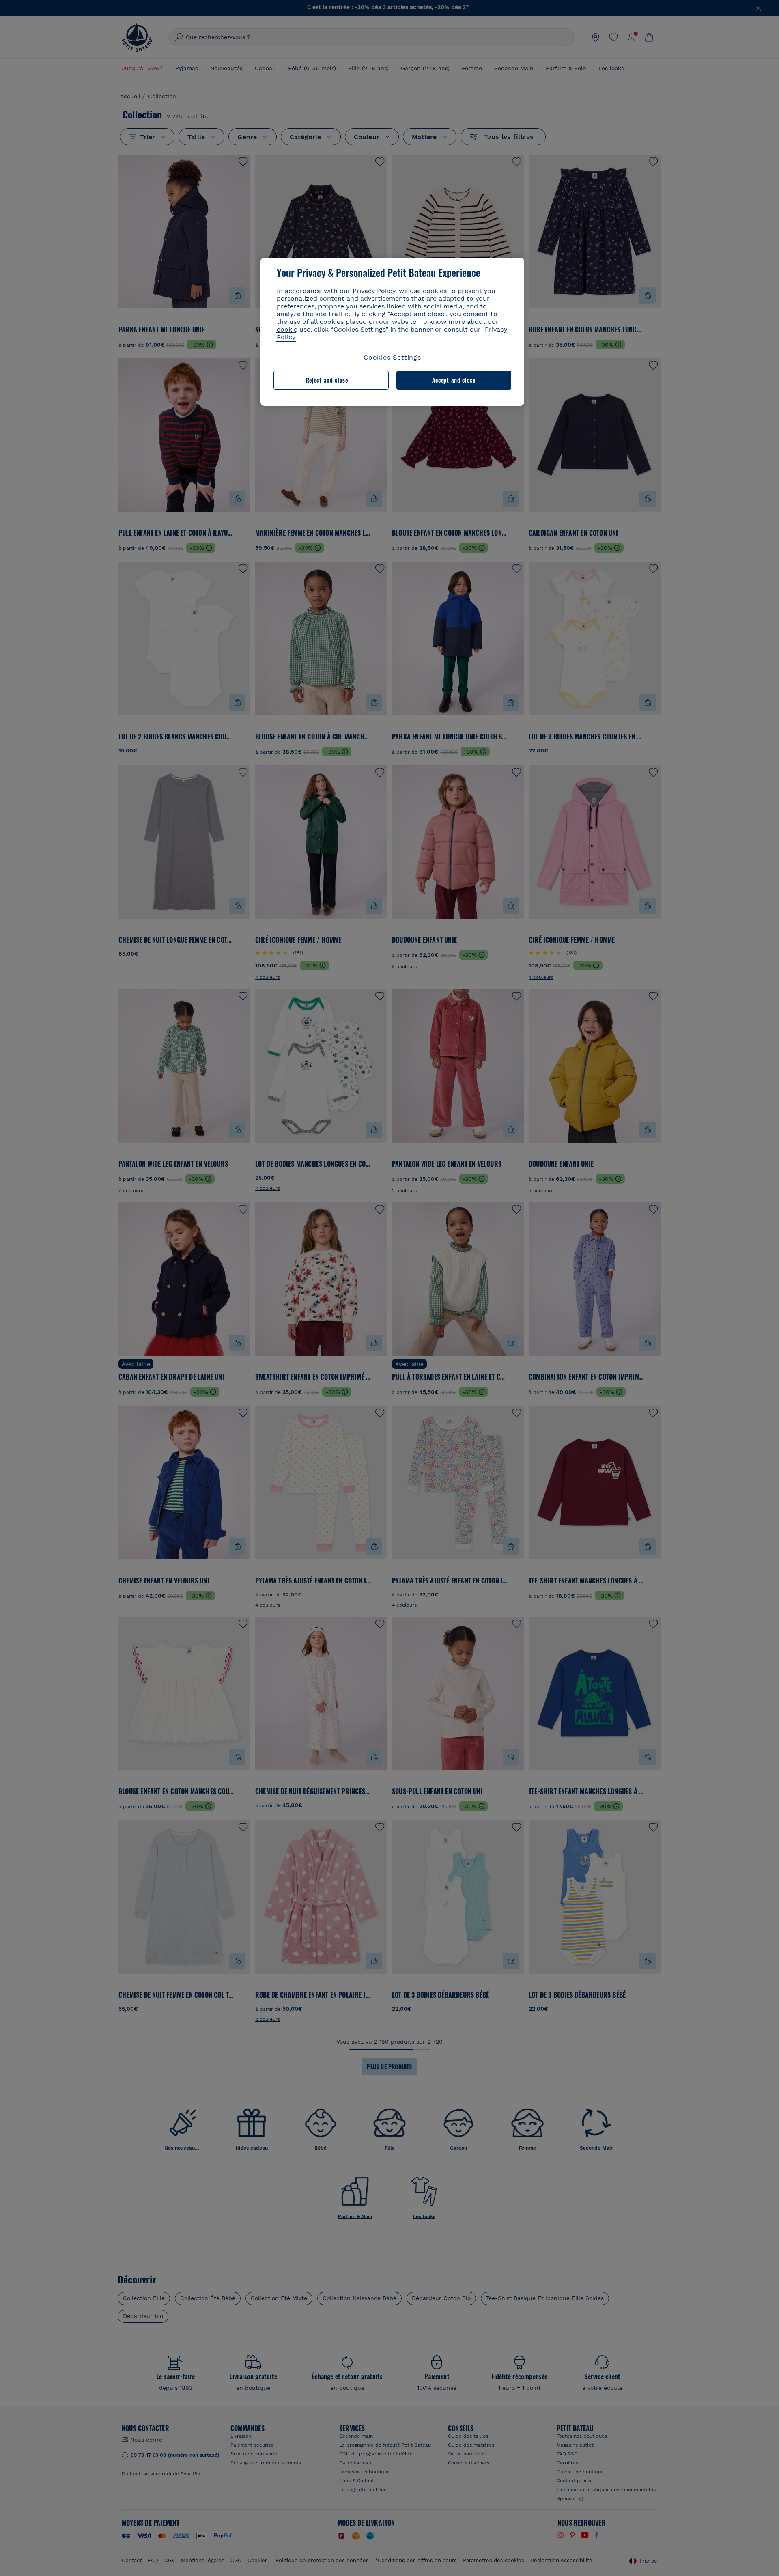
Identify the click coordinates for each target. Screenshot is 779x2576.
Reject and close (327, 380)
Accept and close (454, 380)
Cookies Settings (392, 357)
